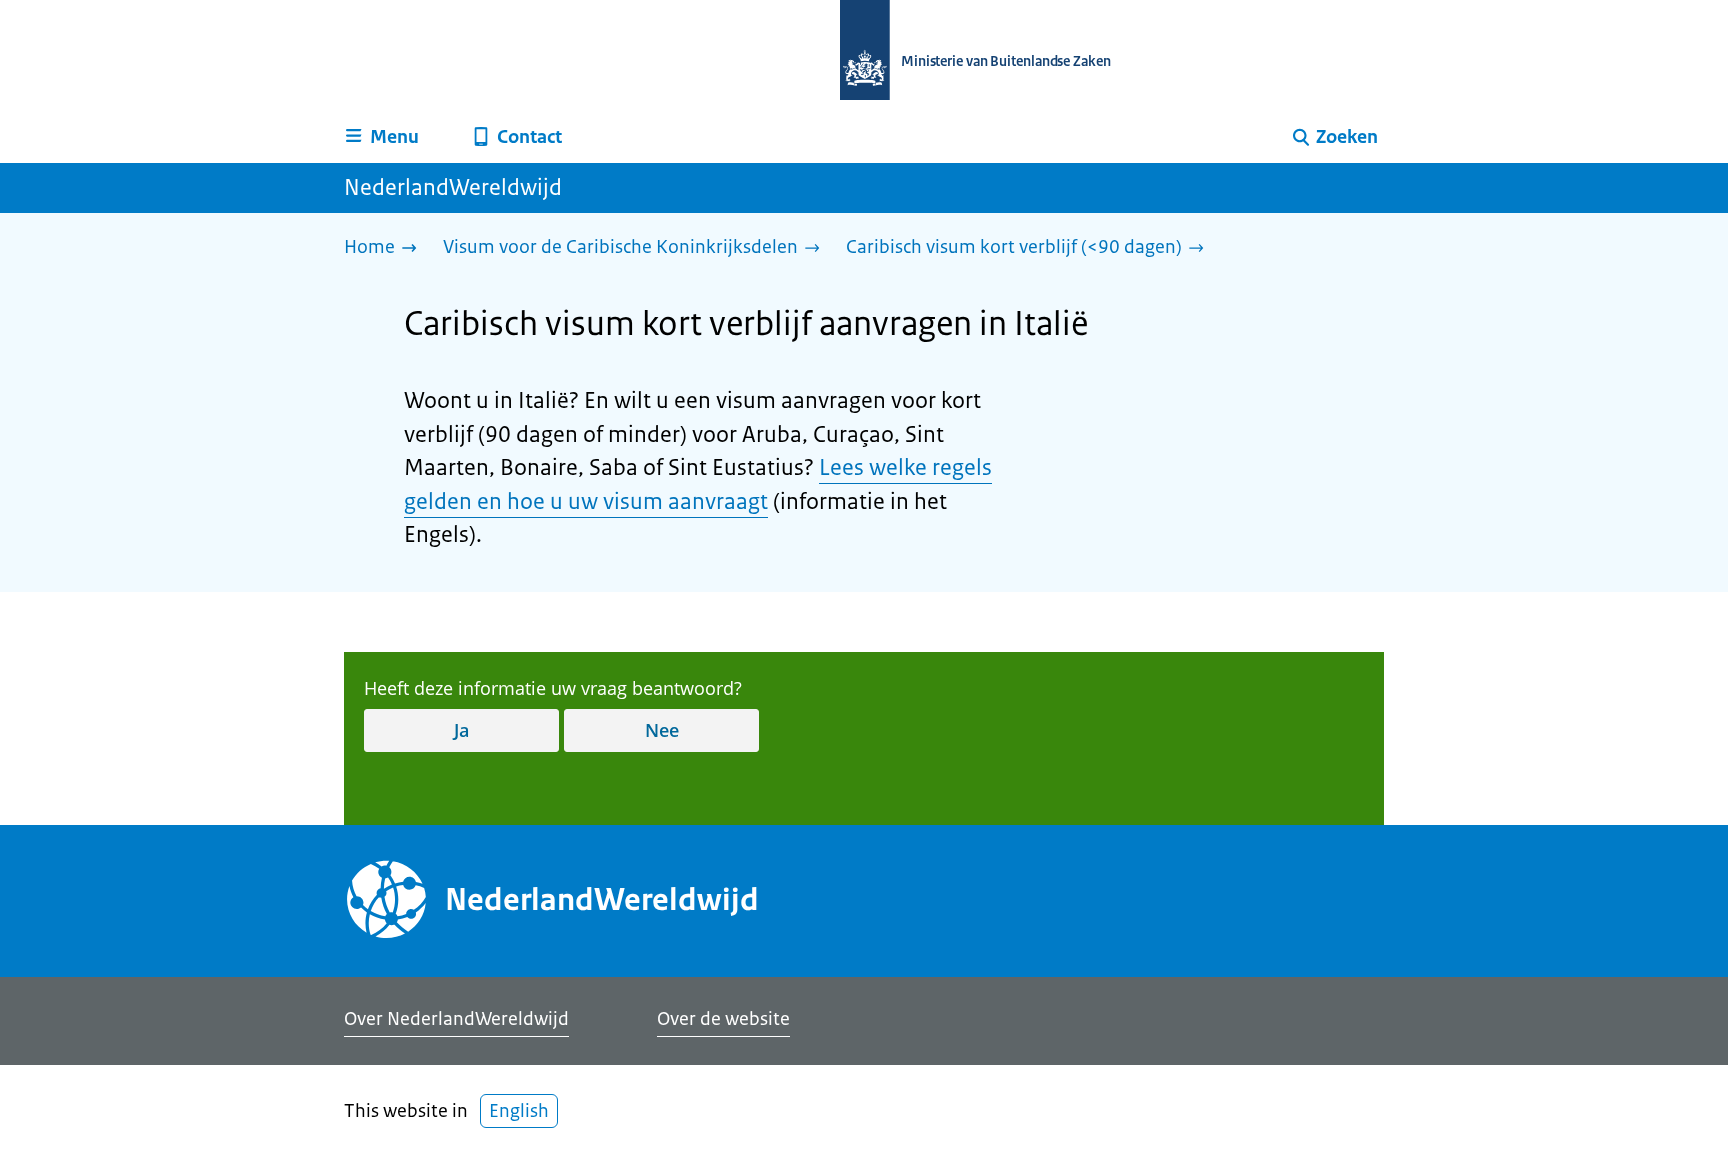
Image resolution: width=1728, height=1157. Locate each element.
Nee (662, 730)
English (519, 1111)
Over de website (723, 1019)
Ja (461, 730)
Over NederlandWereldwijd (456, 1019)
